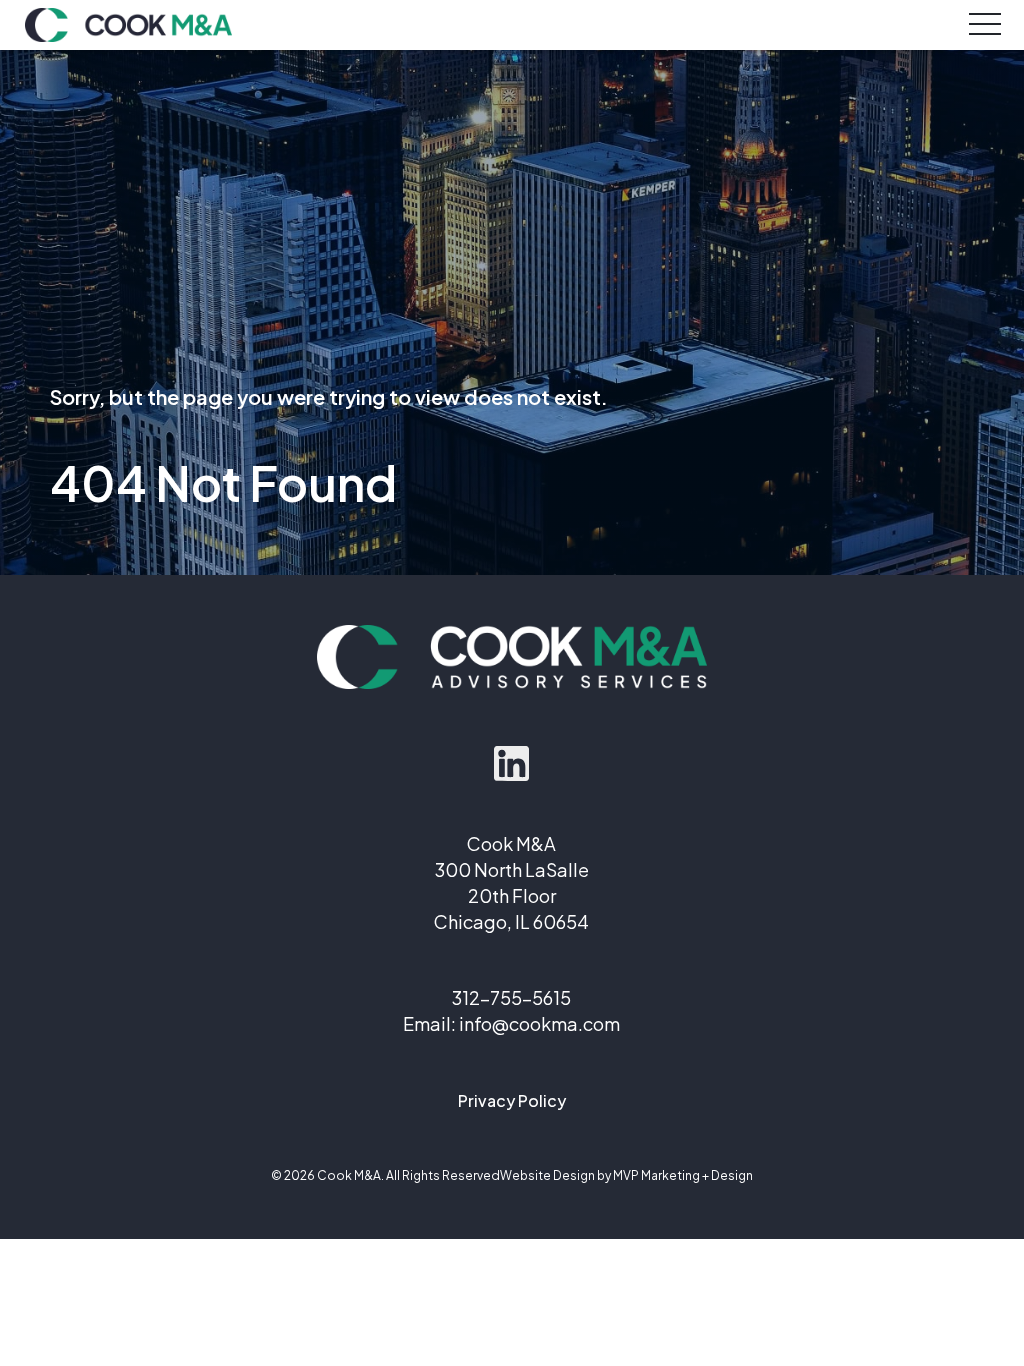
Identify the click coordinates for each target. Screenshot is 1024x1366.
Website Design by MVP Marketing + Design (626, 1175)
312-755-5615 (511, 997)
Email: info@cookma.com (511, 1023)
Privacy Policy (512, 1100)
